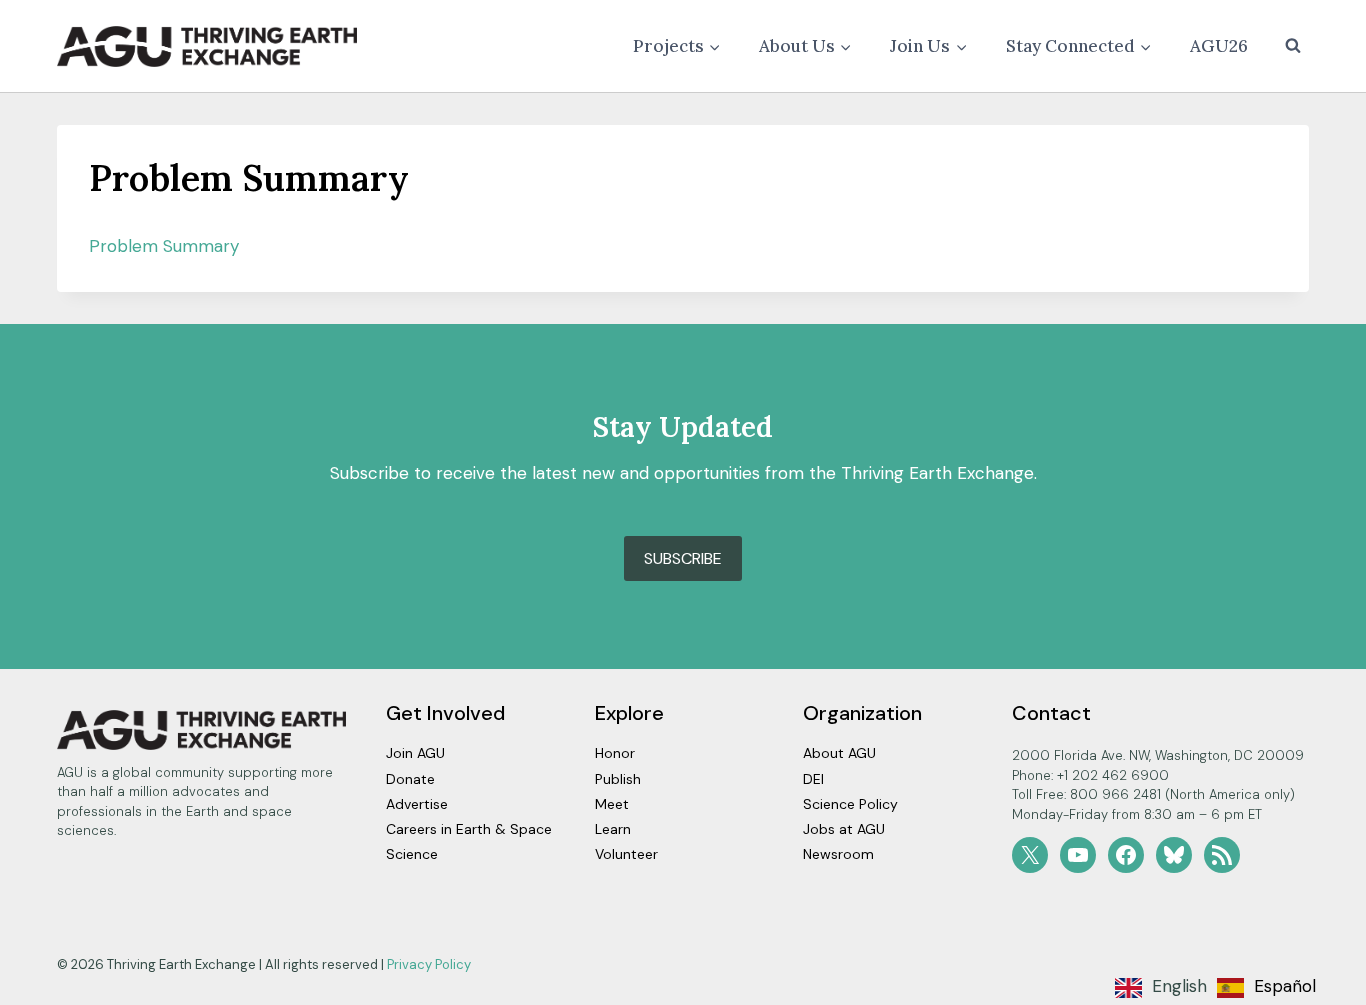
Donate (410, 779)
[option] (1266, 988)
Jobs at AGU (844, 829)
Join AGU (415, 753)
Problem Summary (164, 246)
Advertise (417, 804)
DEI (813, 779)
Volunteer (626, 854)
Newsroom (838, 854)
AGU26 (1219, 46)
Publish (618, 779)
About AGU (839, 753)
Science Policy (850, 804)
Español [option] (1285, 986)
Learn (613, 829)
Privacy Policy (429, 964)
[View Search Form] (1293, 46)
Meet (612, 804)
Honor (615, 753)
